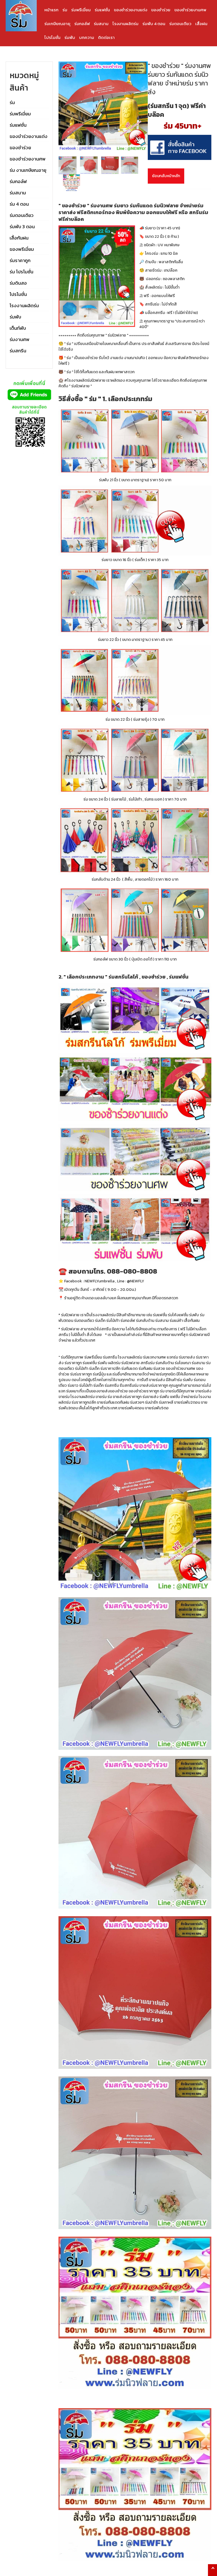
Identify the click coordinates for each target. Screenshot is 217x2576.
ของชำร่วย (161, 10)
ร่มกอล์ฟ (82, 24)
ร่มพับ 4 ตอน (154, 24)
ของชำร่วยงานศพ (190, 10)
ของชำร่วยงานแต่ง (131, 10)
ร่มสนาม (101, 24)
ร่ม (65, 10)
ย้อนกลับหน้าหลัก (166, 176)
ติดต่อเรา (106, 37)
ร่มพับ (70, 37)
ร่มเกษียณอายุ (57, 24)
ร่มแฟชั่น (102, 10)
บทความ (87, 37)
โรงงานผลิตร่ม (125, 24)
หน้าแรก (51, 10)
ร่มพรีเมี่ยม (81, 10)
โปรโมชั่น (52, 37)
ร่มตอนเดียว (180, 24)
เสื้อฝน (201, 24)
